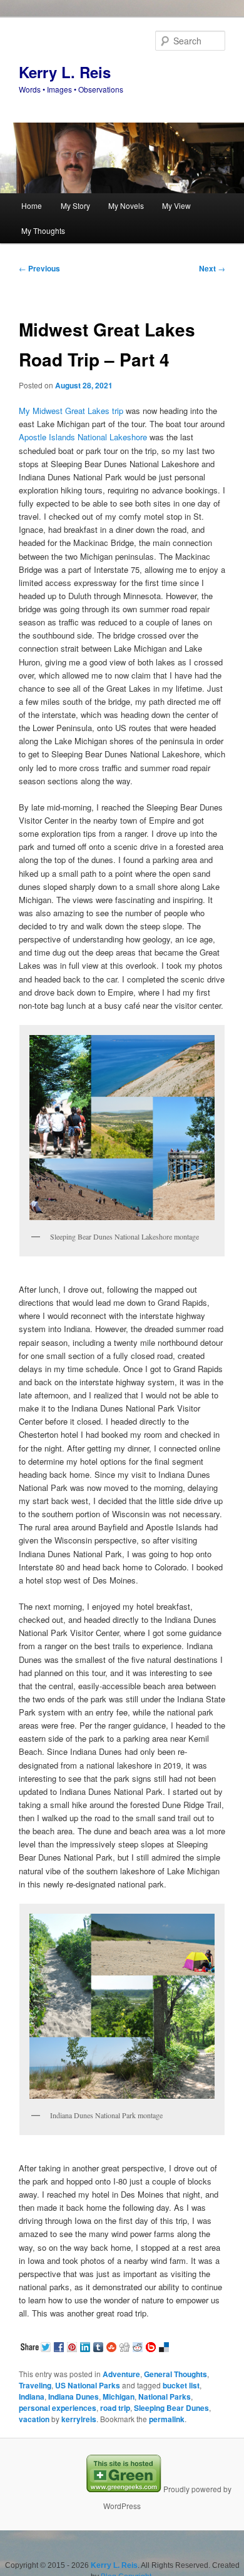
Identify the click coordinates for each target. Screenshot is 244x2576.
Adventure (121, 2374)
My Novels (126, 205)
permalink (167, 2419)
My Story (75, 205)
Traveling (35, 2385)
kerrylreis (79, 2419)
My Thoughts (43, 230)
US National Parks (88, 2385)
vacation (34, 2419)
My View (176, 205)
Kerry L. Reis (65, 72)
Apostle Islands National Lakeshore (83, 437)
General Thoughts (175, 2374)
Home (32, 205)
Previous (39, 268)
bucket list (181, 2385)
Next (212, 268)
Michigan (119, 2397)
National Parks (165, 2397)
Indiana (32, 2397)
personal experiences (58, 2408)
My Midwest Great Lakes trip (71, 411)
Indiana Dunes (74, 2397)
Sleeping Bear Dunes (171, 2408)
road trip (115, 2408)
